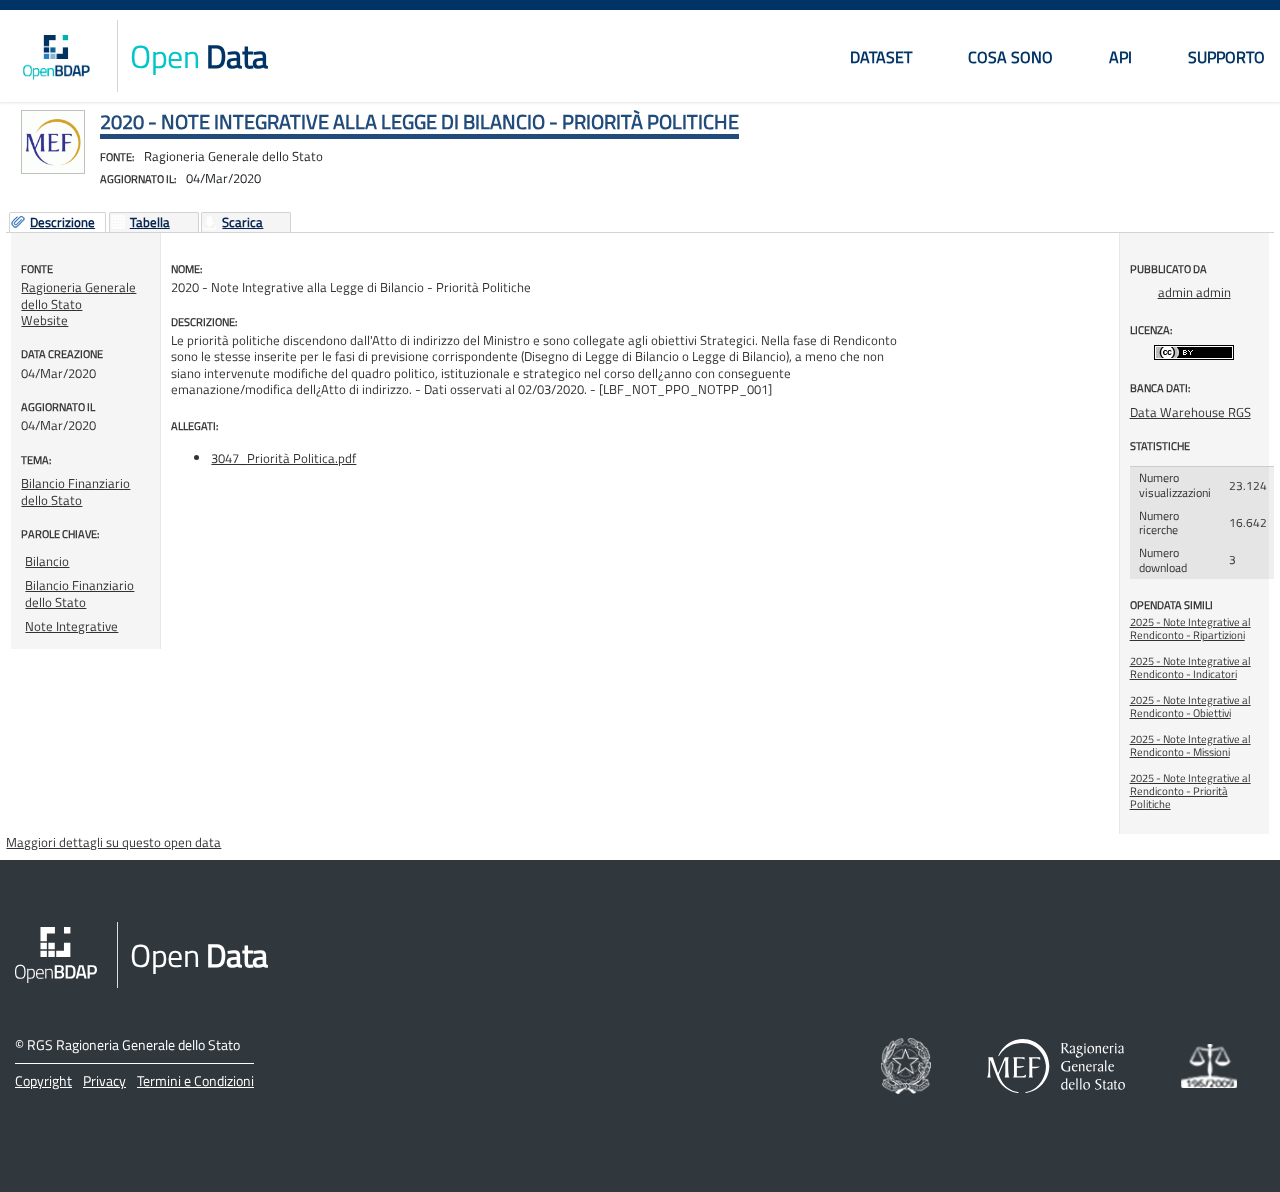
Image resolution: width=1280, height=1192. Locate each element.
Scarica (242, 223)
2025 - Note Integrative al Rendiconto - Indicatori (1190, 667)
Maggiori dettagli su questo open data (113, 842)
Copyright (43, 1080)
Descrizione (62, 223)
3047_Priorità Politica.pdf (283, 458)
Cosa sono (1010, 57)
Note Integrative (71, 626)
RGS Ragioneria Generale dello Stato (133, 1044)
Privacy (104, 1080)
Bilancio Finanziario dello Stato (75, 491)
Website (44, 320)
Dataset (881, 57)
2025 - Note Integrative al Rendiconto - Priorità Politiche (1190, 791)
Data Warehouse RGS (1190, 412)
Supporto (1226, 57)
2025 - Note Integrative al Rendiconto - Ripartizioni (1190, 628)
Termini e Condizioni (195, 1080)
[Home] (56, 56)
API (1120, 57)
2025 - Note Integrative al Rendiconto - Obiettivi (1190, 706)
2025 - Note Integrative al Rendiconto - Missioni (1190, 745)
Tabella (150, 223)
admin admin (1194, 292)
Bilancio (47, 561)
